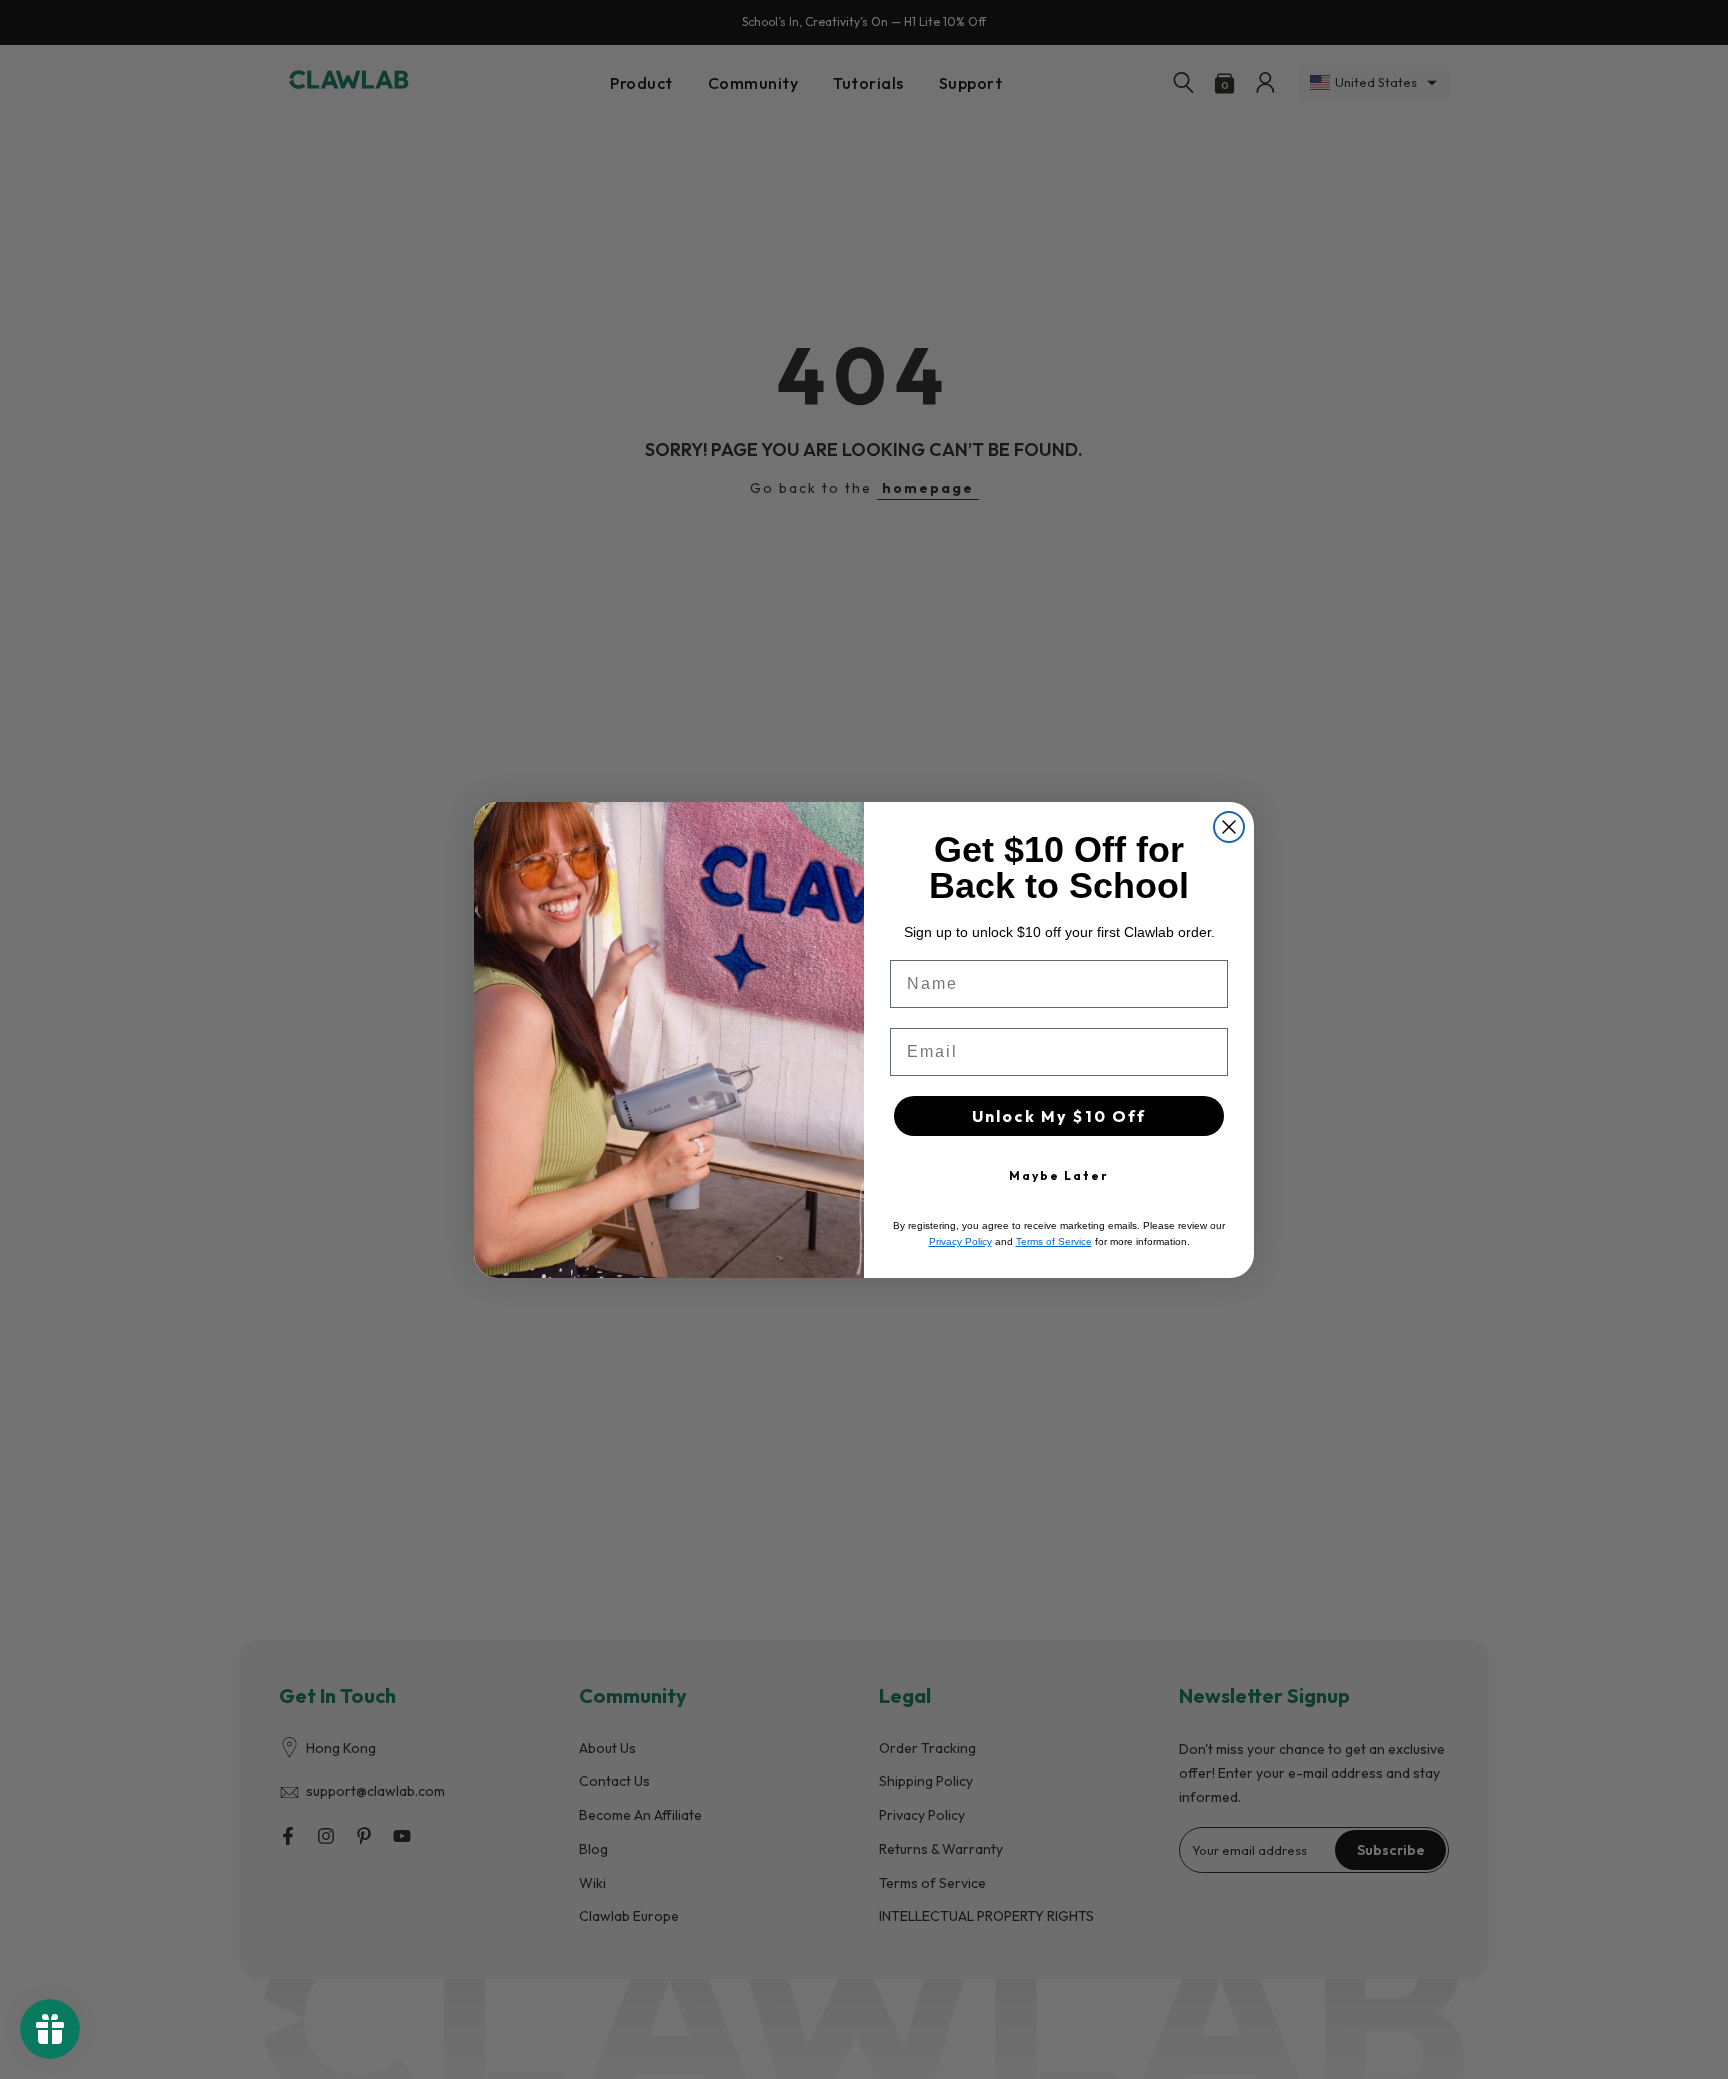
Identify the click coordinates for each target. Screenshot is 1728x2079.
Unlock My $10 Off (1059, 1116)
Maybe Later (1059, 1175)
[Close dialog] (1229, 827)
